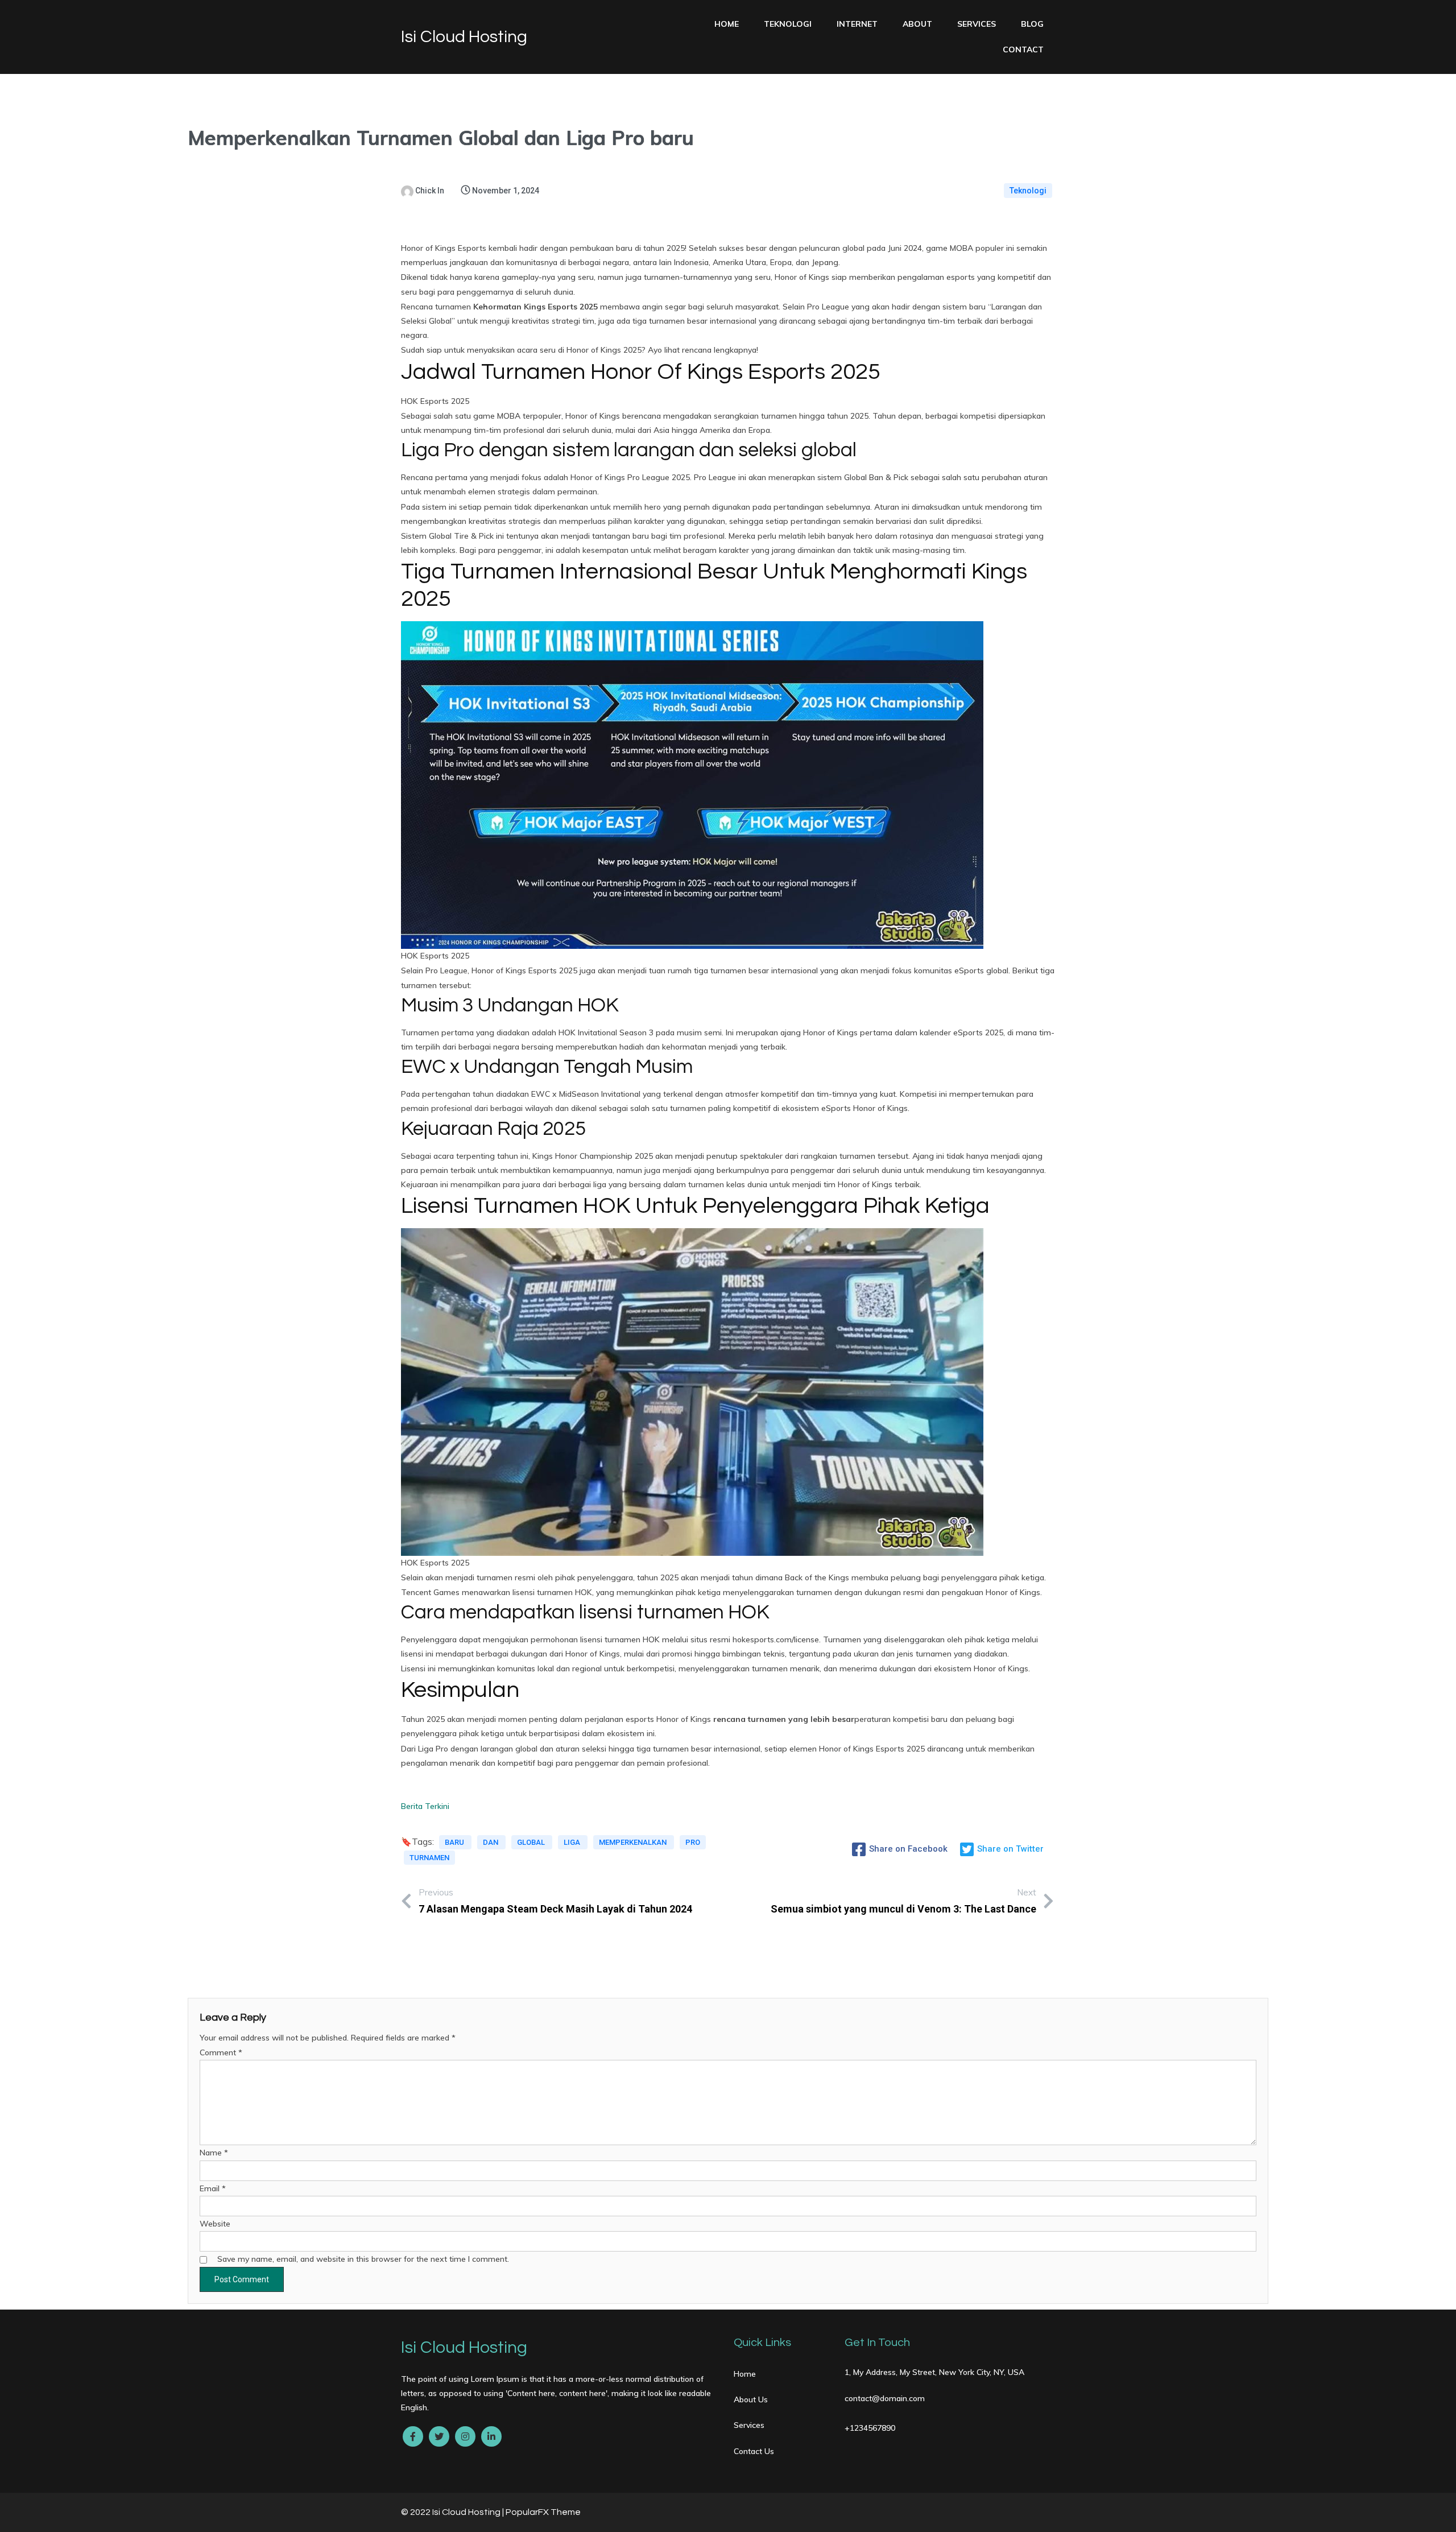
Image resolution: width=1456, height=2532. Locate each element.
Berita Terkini (425, 1806)
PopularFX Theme (543, 2512)
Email (213, 2188)
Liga (573, 1842)
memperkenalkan (634, 1842)
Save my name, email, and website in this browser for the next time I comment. (363, 2259)
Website (215, 2224)
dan (491, 1842)
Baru (455, 1842)
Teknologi (1028, 191)
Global (532, 1842)
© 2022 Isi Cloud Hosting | (453, 2512)
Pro (693, 1842)
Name (214, 2153)
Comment (221, 2052)
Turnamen (429, 1858)
